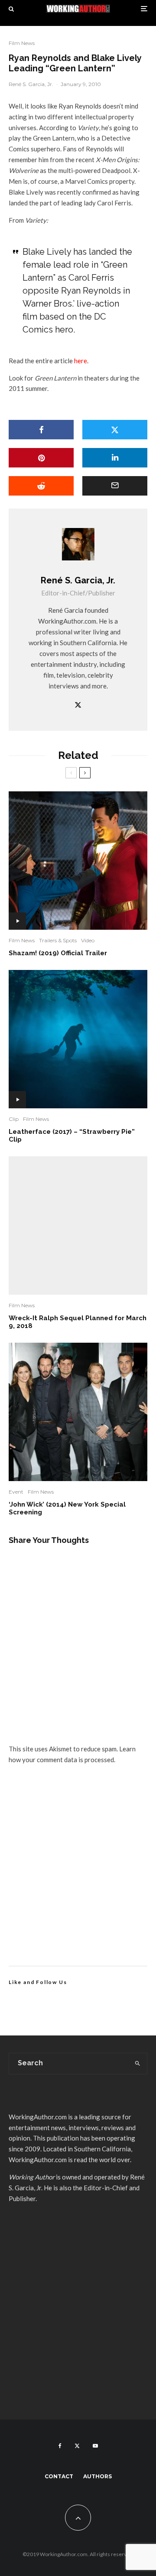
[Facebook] (60, 2446)
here (81, 361)
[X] (77, 2446)
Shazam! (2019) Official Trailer (58, 953)
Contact (59, 2476)
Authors (97, 2476)
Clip (14, 1119)
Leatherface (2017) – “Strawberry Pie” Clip (72, 1136)
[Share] (41, 430)
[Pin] (41, 458)
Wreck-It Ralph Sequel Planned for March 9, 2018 (78, 1322)
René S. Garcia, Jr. (31, 84)
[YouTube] (95, 2446)
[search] (138, 2064)
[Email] (115, 486)
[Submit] (41, 486)
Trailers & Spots (58, 940)
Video (88, 940)
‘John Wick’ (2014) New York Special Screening (67, 1508)
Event (16, 1492)
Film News (22, 43)
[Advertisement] (78, 1875)
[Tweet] (115, 430)
